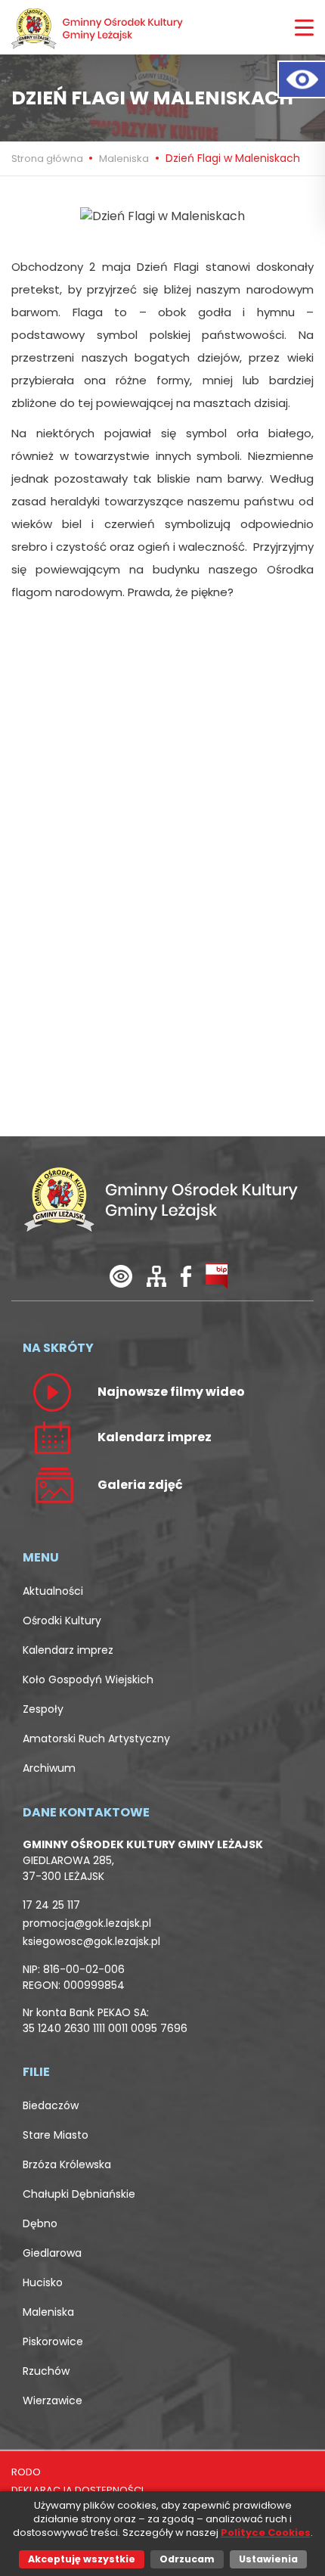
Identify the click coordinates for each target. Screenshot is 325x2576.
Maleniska (124, 158)
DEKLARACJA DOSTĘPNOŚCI (77, 2490)
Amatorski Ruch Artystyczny (96, 1739)
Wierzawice (53, 2400)
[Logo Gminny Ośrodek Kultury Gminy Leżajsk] (98, 27)
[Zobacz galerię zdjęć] (52, 1484)
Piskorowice (53, 2341)
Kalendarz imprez (68, 1650)
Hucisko (43, 2282)
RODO (26, 2472)
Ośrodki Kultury (62, 1620)
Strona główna (48, 158)
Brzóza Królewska (67, 2164)
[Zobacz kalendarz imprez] (52, 1437)
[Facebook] (186, 1275)
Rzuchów (46, 2371)
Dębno (40, 2223)
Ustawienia (268, 2559)
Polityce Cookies (266, 2532)
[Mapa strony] (156, 1275)
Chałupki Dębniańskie (79, 2194)
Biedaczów (51, 2105)
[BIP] (217, 1275)
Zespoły (43, 1709)
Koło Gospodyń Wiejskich (88, 1680)
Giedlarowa (52, 2253)
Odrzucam (187, 2559)
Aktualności (53, 1591)
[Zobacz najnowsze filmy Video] (52, 1391)
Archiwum (49, 1768)
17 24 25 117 (51, 1905)
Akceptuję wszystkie (82, 2559)
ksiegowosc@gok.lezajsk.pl (91, 1941)
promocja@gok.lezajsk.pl (87, 1923)
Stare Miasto (56, 2135)
